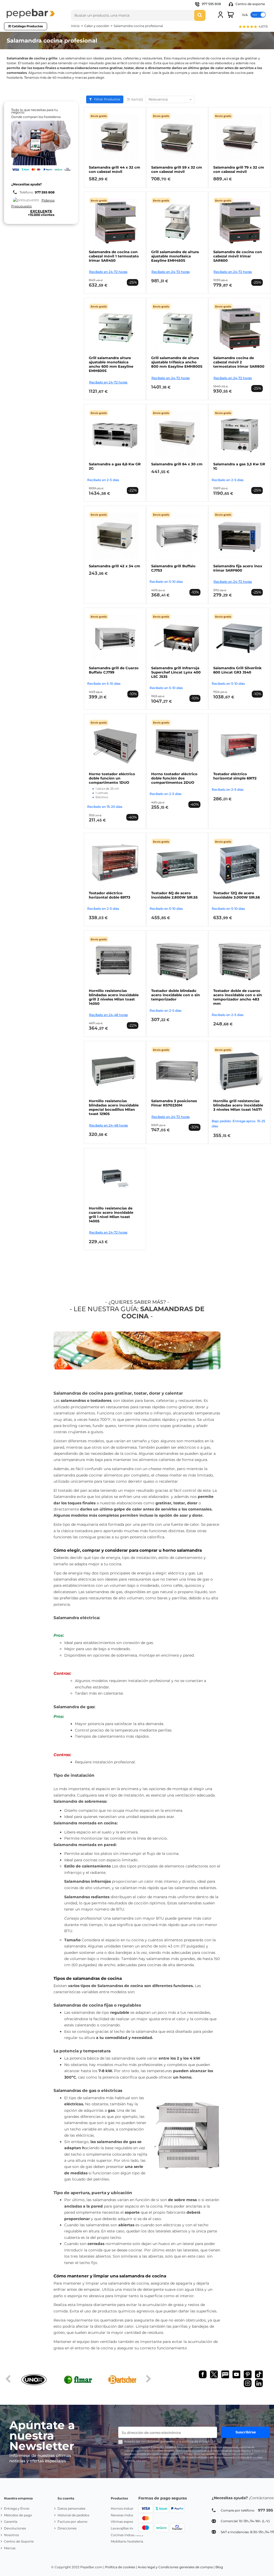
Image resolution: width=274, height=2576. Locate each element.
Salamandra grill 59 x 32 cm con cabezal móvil (177, 169)
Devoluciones (15, 2528)
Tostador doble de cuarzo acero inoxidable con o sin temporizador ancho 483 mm (238, 997)
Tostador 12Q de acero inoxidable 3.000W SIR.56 (237, 895)
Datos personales (71, 2508)
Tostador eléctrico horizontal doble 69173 (110, 895)
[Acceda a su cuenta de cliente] (220, 15)
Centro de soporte (250, 4)
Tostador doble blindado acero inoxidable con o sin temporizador (176, 995)
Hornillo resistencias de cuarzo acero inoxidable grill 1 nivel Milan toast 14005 (111, 1215)
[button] (253, 27)
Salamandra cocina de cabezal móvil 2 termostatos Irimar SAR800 (239, 362)
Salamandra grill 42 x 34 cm (115, 566)
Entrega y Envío (17, 2508)
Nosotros (12, 2535)
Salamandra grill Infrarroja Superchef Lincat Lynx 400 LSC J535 (176, 672)
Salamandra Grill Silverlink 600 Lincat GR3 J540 (237, 670)
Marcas (10, 2548)
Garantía (11, 2522)
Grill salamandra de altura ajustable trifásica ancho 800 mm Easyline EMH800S (177, 362)
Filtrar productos (107, 99)
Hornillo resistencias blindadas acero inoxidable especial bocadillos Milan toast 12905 (114, 1107)
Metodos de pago (18, 2515)
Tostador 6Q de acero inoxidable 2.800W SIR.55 (174, 895)
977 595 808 (211, 4)
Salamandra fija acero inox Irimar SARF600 (238, 568)
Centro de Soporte (19, 2541)
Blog (219, 2567)
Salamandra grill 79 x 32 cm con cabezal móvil (239, 169)
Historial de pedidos (73, 2515)
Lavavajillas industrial (128, 2528)
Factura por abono (73, 2522)
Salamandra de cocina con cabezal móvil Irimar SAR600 (238, 256)
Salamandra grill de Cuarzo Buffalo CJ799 (114, 670)
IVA (245, 15)
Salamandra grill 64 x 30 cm (177, 464)
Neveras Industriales (127, 2515)
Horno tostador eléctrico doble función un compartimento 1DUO (112, 778)
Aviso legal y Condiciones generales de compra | (176, 2567)
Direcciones (67, 2528)
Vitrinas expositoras (126, 2522)
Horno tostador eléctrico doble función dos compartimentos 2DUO (174, 778)
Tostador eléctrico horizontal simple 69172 (235, 776)
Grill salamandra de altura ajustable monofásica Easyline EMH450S (175, 256)
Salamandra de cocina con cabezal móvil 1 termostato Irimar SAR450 (114, 256)
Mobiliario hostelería (127, 2541)
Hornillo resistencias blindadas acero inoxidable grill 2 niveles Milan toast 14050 (114, 997)
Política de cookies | (121, 2567)
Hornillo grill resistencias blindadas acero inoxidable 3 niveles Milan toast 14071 (238, 1105)
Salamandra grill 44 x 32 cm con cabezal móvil (115, 169)
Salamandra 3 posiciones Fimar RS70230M (174, 1103)
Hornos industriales (126, 2508)
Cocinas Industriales (127, 2535)
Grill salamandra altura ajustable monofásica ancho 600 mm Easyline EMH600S (111, 364)
